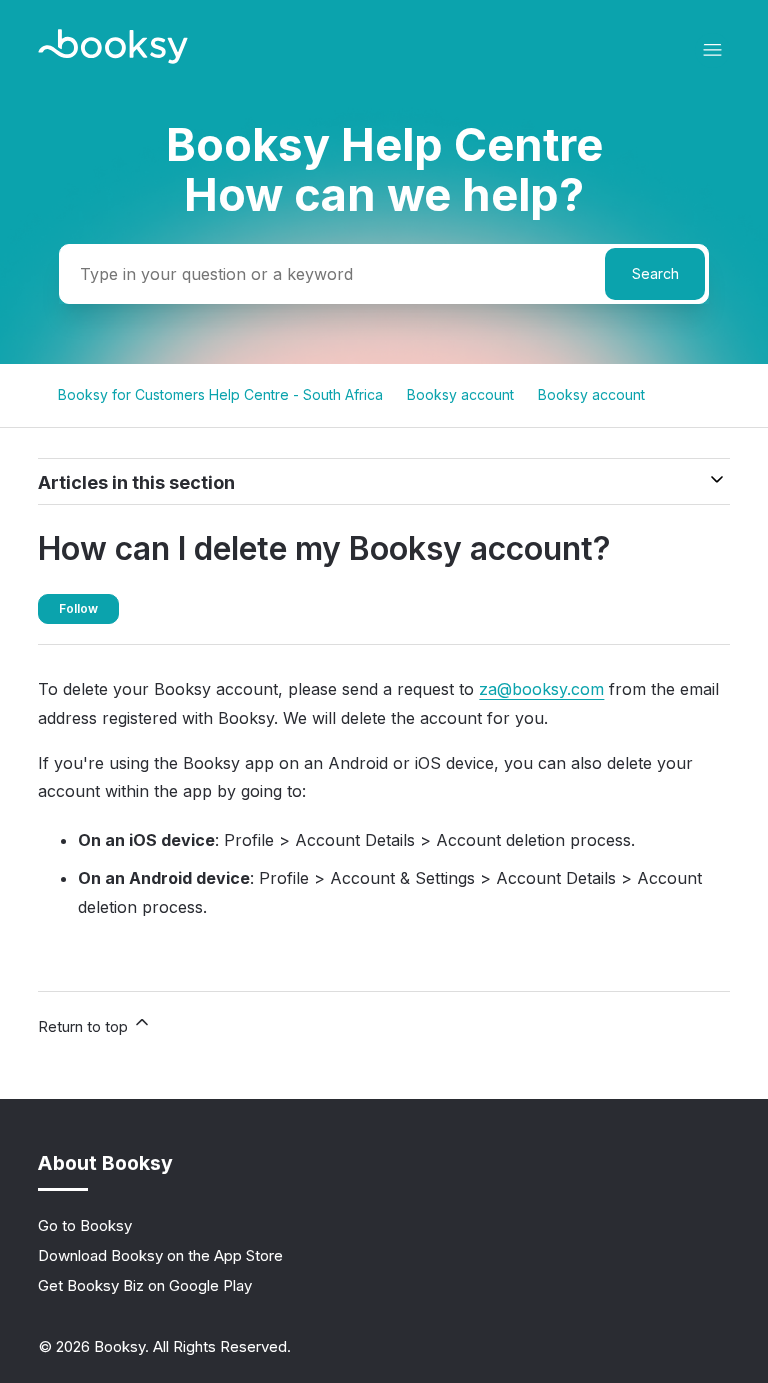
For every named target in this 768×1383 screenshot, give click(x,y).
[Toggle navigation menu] (712, 50)
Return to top (85, 1026)
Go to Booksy (85, 1225)
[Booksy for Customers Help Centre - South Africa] (113, 58)
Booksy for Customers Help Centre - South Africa (220, 394)
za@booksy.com (541, 689)
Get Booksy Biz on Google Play (145, 1285)
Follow (78, 608)
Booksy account (460, 394)
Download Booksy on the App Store (160, 1255)
